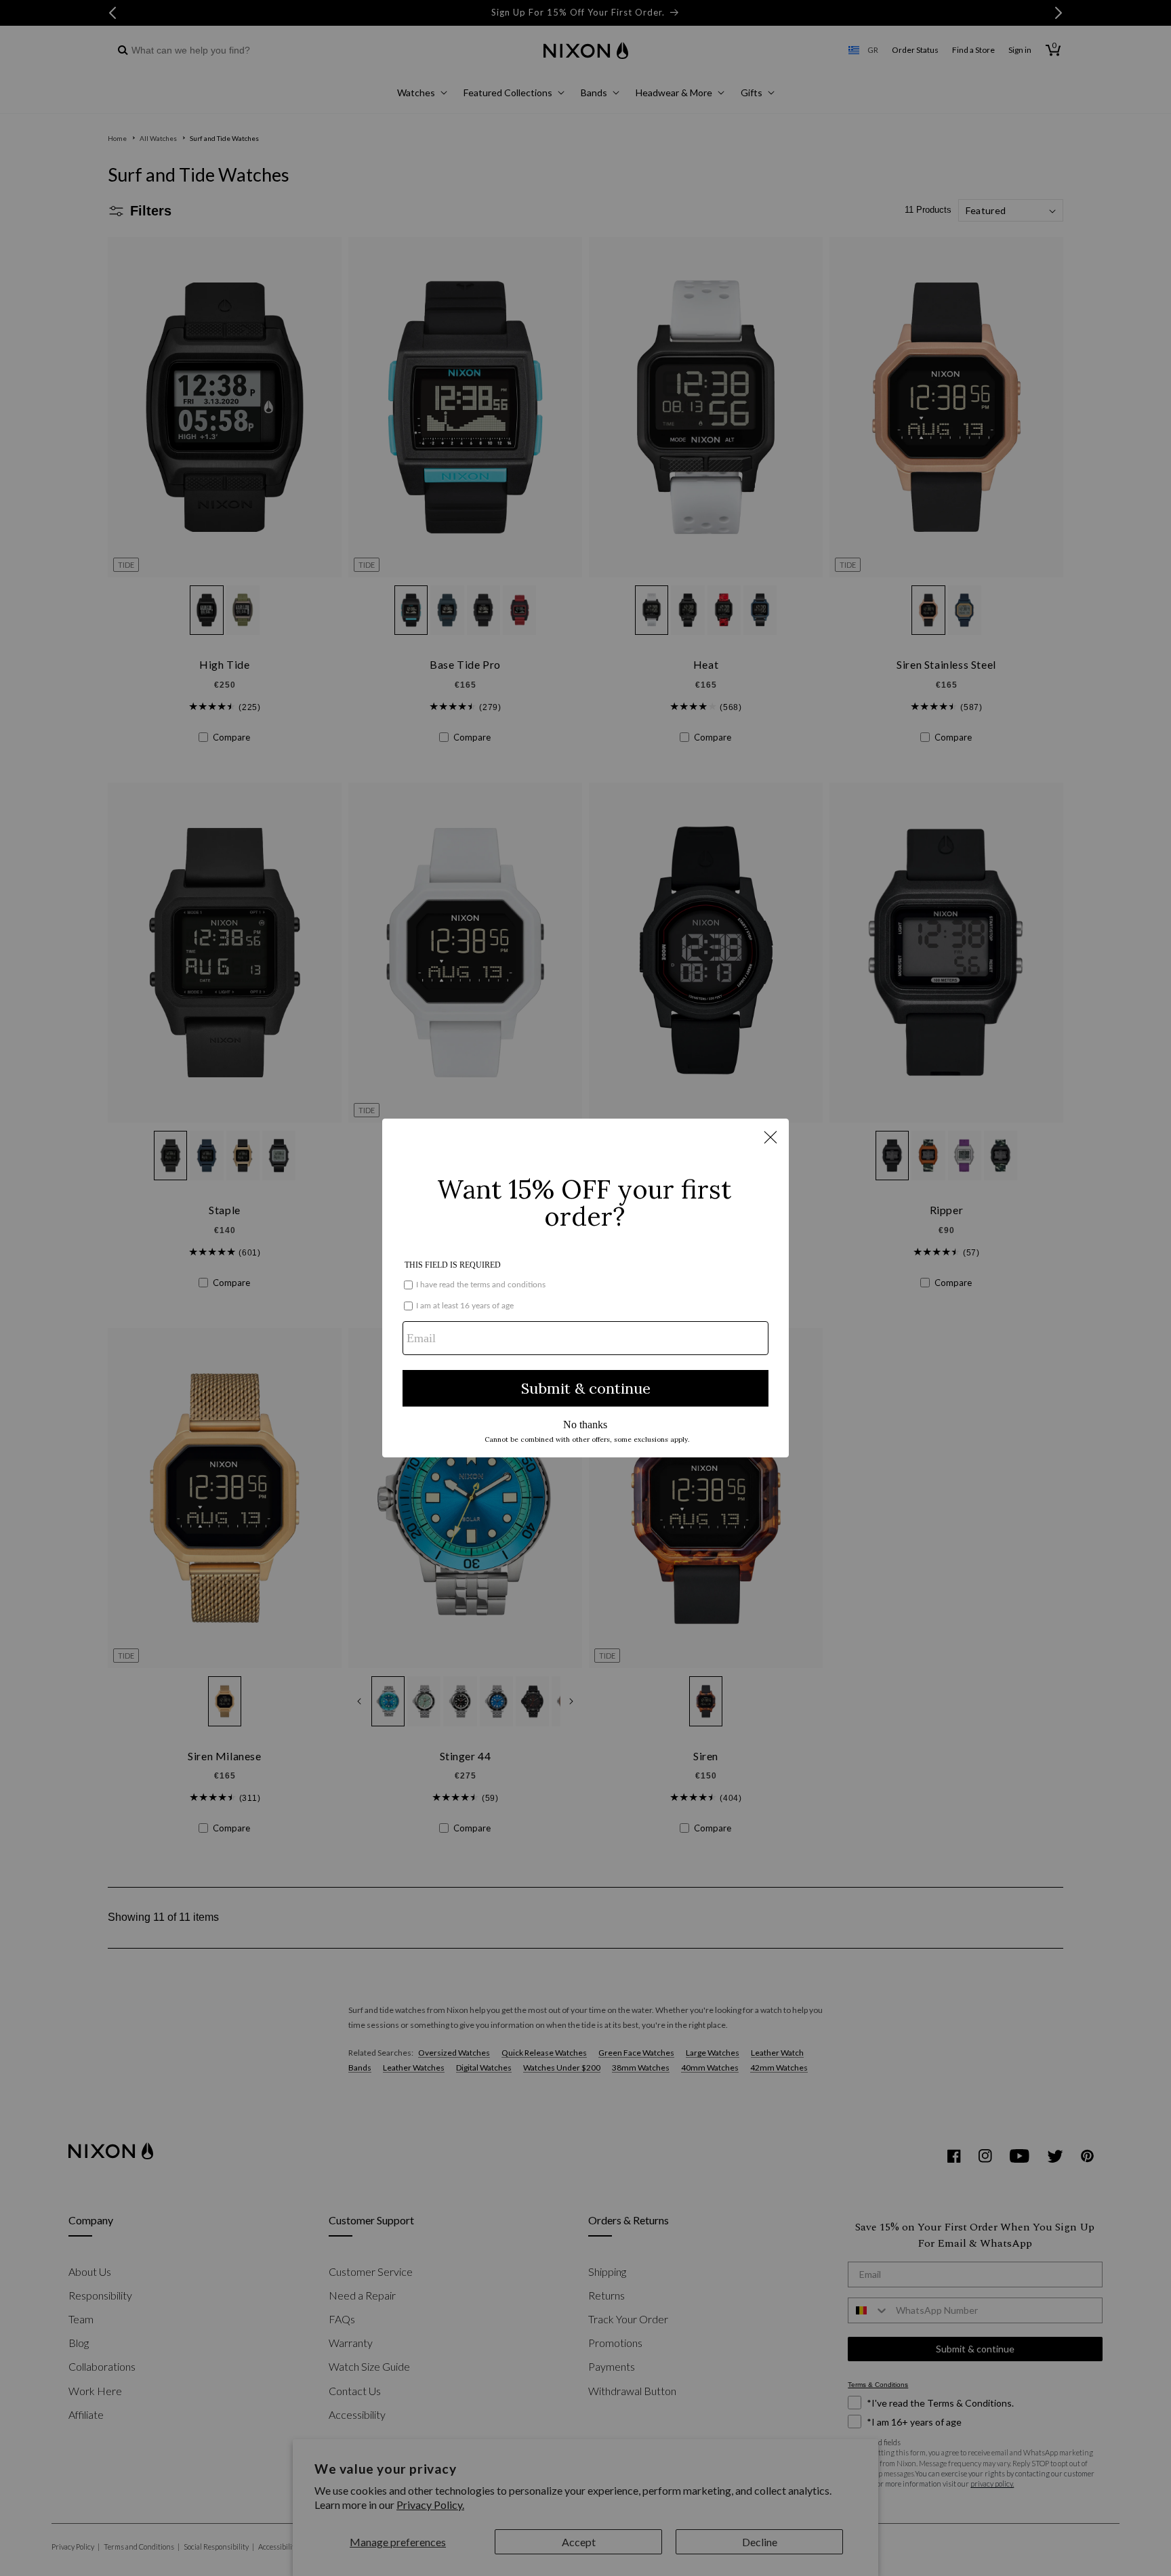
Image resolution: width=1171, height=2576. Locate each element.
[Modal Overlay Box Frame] (585, 1288)
